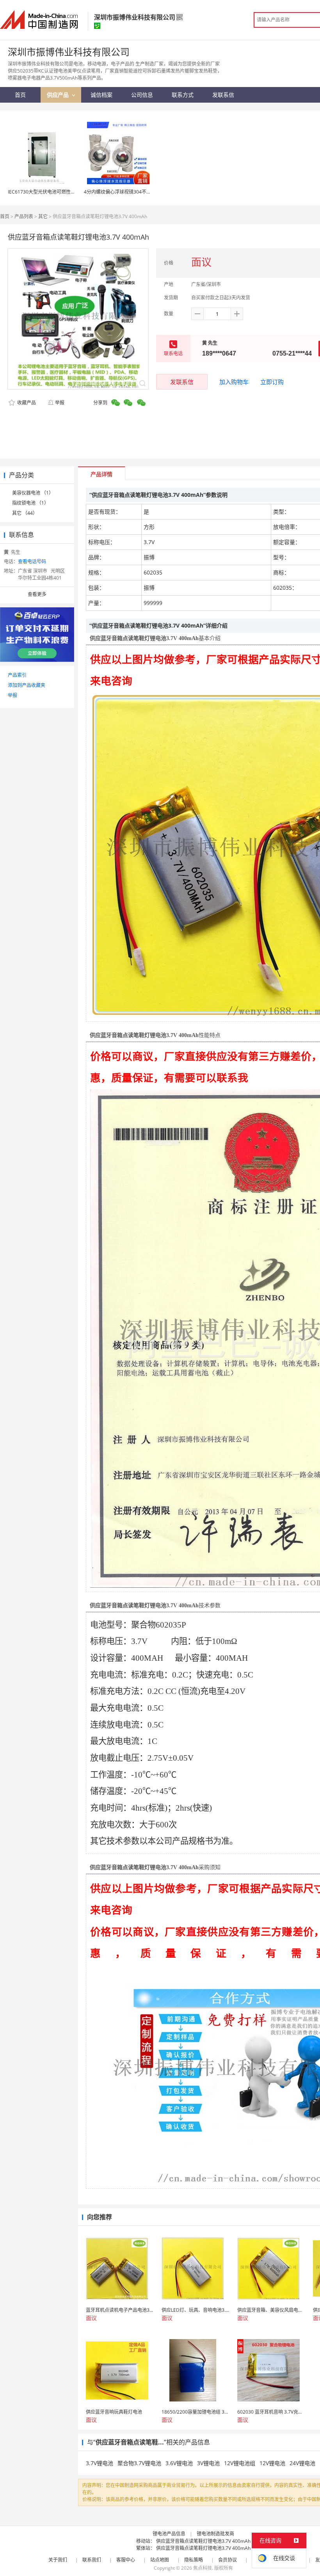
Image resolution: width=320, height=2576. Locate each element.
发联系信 (182, 382)
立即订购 (272, 382)
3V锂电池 (208, 2463)
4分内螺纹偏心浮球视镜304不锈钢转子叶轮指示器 (136, 192)
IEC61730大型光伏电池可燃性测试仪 (46, 192)
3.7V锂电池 (100, 2463)
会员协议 (228, 2560)
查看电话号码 (32, 561)
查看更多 (37, 594)
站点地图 (160, 2560)
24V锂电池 (302, 2463)
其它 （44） (25, 513)
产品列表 (24, 216)
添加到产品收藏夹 (27, 685)
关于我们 (58, 2560)
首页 (5, 216)
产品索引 (17, 675)
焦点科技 (203, 2568)
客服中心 (126, 2560)
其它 (43, 216)
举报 (60, 403)
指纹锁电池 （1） (30, 503)
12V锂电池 (272, 2463)
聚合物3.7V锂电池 (139, 2463)
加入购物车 (234, 382)
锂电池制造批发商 (215, 2534)
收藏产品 (26, 403)
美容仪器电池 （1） (33, 493)
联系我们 (92, 2560)
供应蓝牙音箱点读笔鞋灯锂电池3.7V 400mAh (203, 2541)
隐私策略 (194, 2560)
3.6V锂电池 (179, 2463)
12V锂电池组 (240, 2463)
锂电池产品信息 (169, 2534)
